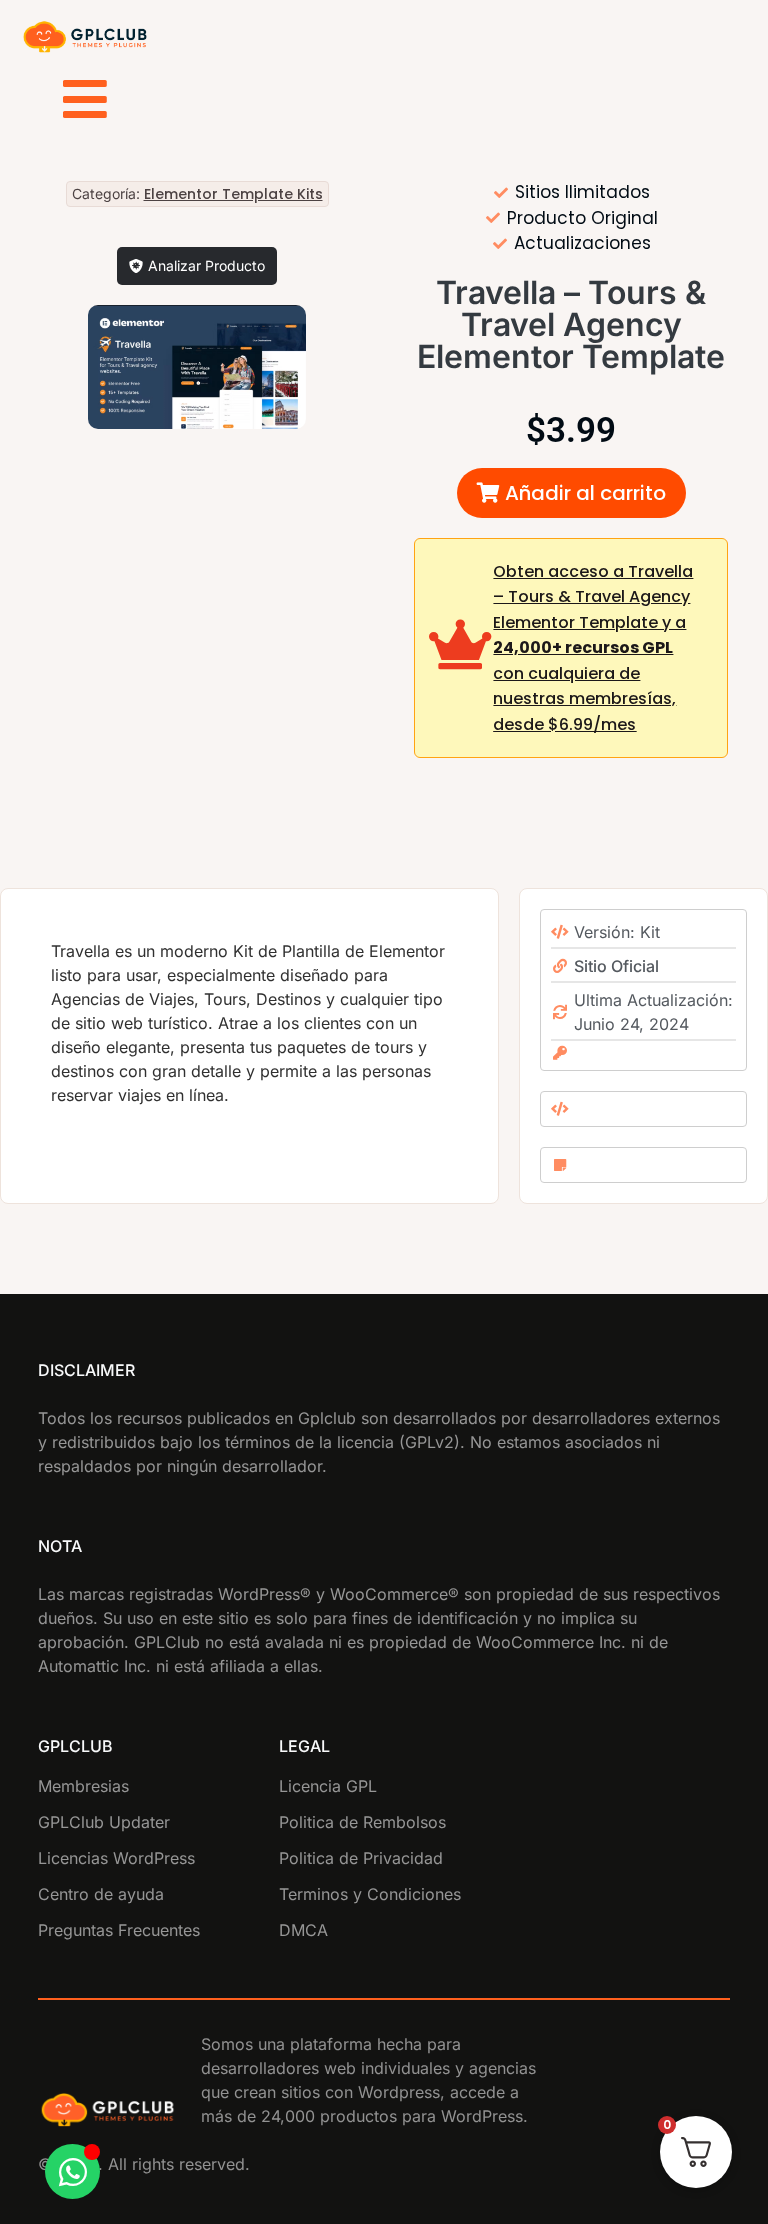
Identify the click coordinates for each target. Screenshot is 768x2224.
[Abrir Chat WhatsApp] (72, 2171)
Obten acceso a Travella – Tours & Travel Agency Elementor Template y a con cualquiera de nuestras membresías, (593, 648)
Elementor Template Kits (233, 194)
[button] (571, 493)
